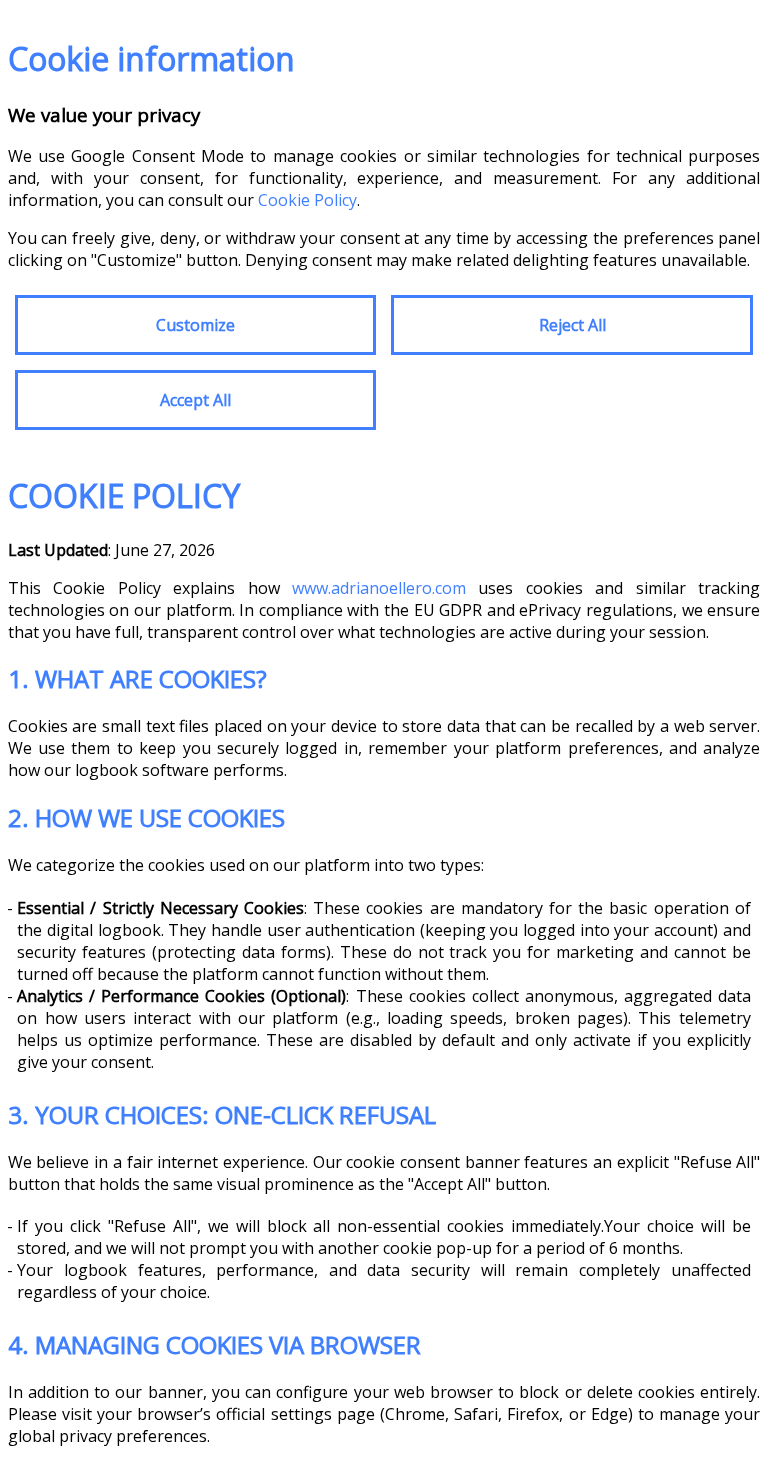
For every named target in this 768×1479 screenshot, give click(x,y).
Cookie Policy (307, 200)
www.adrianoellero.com (379, 588)
